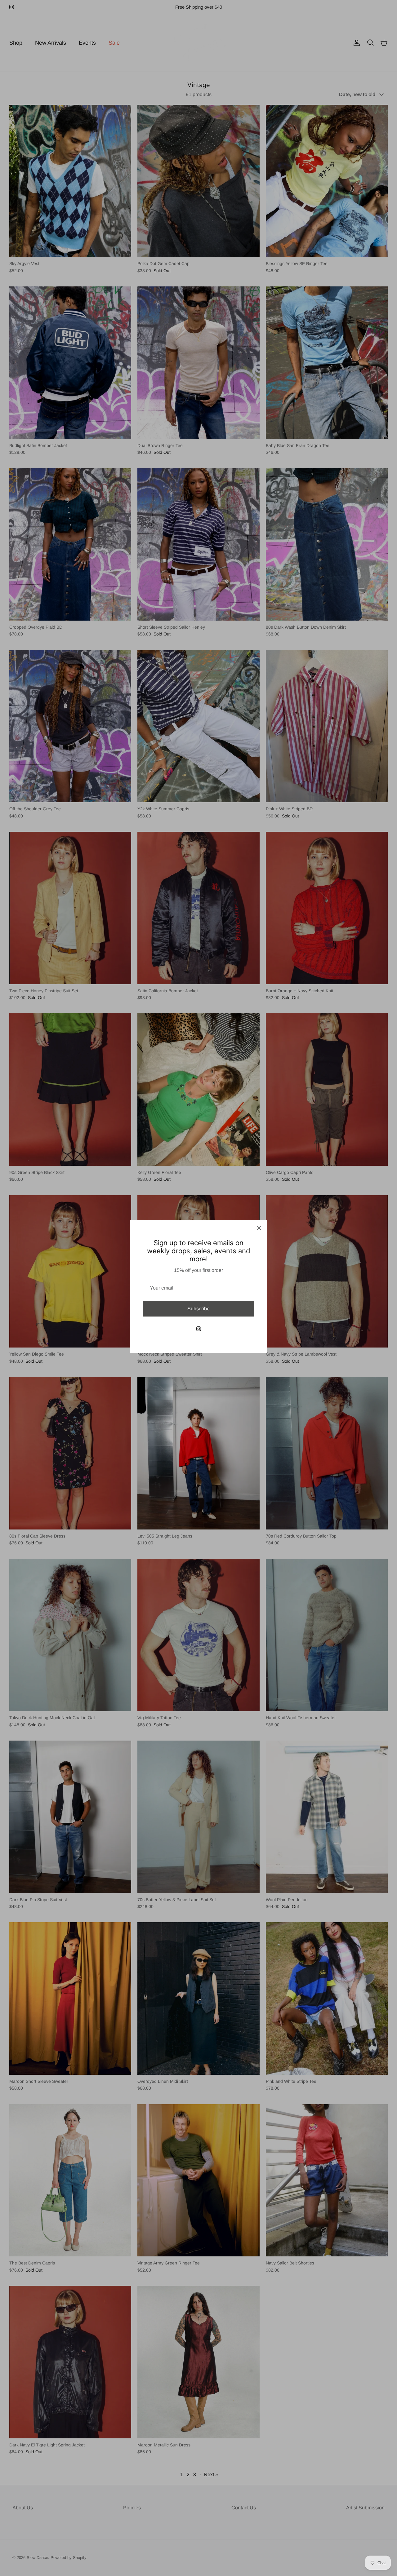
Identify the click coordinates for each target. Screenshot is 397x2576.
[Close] (259, 1228)
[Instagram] (199, 1329)
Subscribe (198, 1309)
